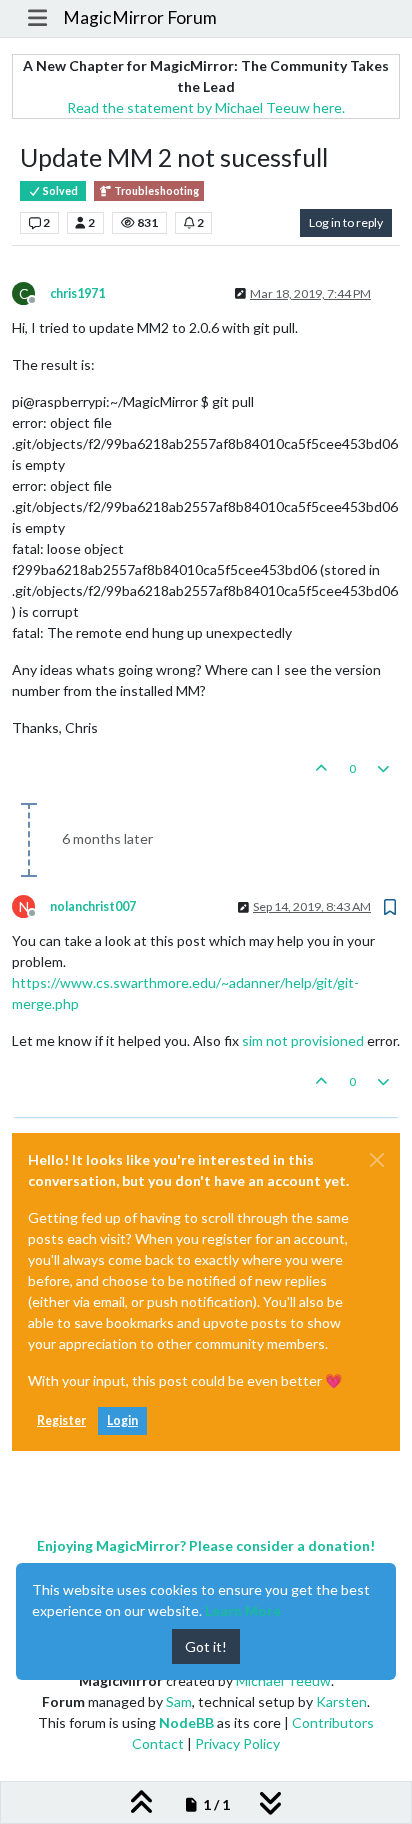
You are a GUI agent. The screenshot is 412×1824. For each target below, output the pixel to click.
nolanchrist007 (93, 906)
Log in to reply (346, 222)
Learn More (243, 1610)
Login (122, 1420)
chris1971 (77, 293)
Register (61, 1420)
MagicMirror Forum (140, 17)
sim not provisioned (303, 1040)
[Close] (377, 1160)
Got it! (206, 1646)
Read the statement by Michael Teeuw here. (206, 107)
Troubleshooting (155, 191)
